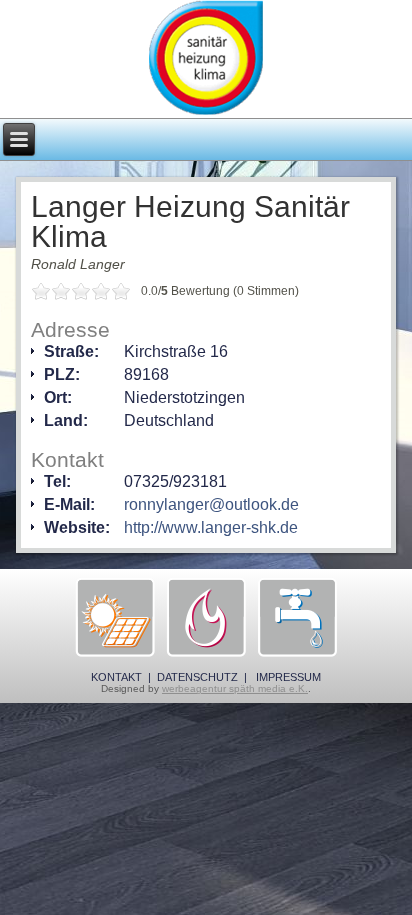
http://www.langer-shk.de (211, 527)
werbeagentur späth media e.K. (235, 688)
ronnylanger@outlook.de (211, 504)
